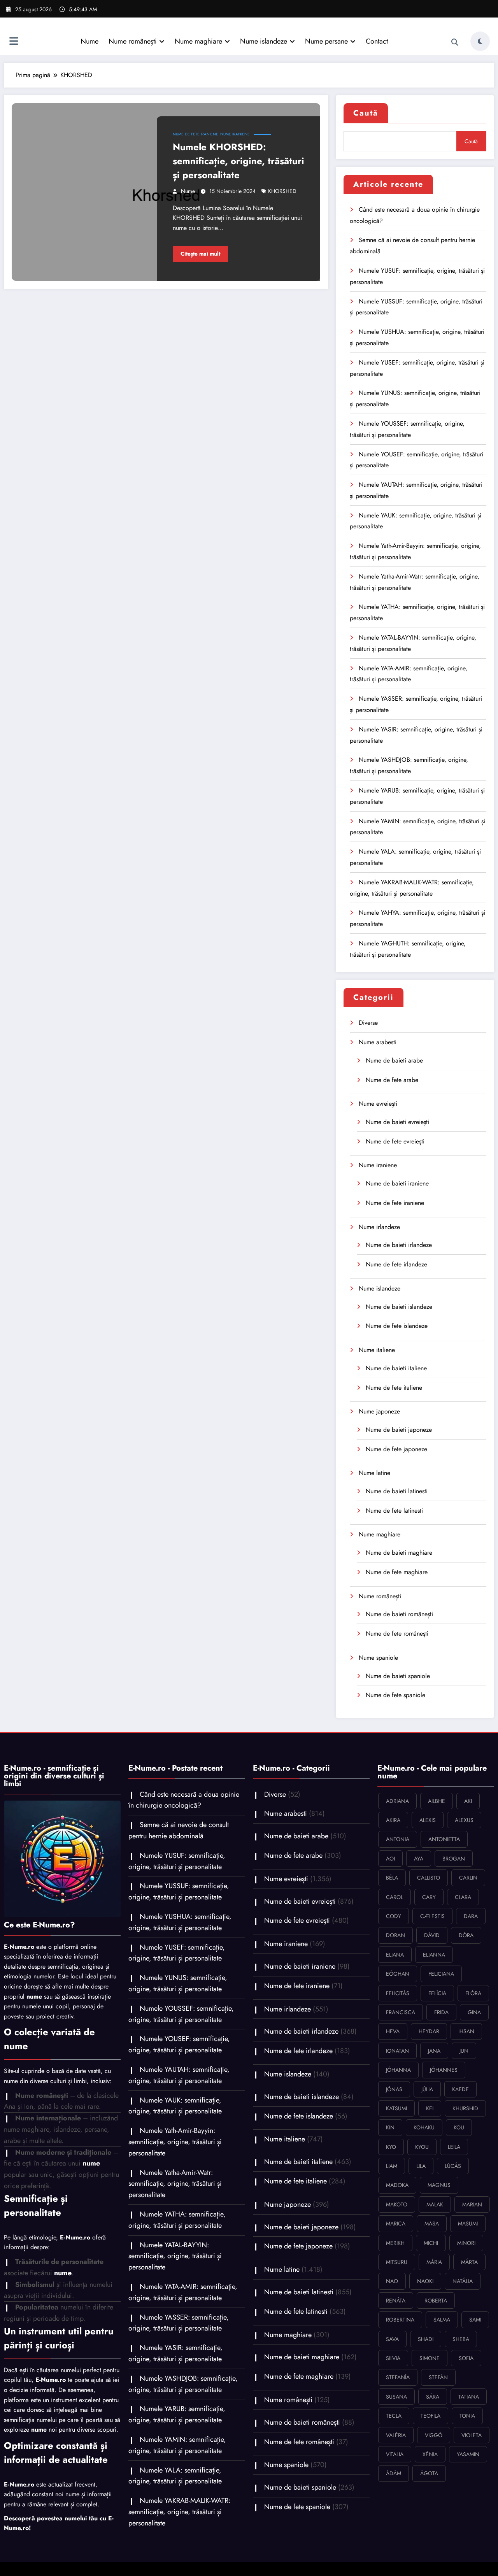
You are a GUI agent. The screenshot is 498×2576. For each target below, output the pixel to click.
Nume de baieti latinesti (397, 1491)
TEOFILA (430, 2416)
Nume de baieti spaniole (398, 1676)
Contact (377, 41)
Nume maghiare (198, 41)
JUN (464, 2051)
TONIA (467, 2416)
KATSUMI (396, 2108)
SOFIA (466, 2358)
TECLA (394, 2416)
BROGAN (454, 1859)
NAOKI (425, 2281)
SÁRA (433, 2397)
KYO (391, 2147)
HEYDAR (429, 2031)
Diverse (368, 1023)
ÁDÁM (394, 2473)
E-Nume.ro (19, 1947)
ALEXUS (464, 1820)
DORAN (395, 1935)
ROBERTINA (400, 2320)
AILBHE (437, 1801)
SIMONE (430, 2358)
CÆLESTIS (432, 1916)
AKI (468, 1801)
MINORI (466, 2243)
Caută (366, 113)
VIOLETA (472, 2435)
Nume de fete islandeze (397, 1326)
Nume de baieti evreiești (397, 1122)
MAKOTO (397, 2204)
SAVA (392, 2339)
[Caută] (455, 42)
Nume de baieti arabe (394, 1060)
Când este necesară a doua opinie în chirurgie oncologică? (184, 1800)
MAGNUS (439, 2185)
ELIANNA (434, 1955)
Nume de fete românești (397, 1633)
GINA (474, 2012)
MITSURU (397, 2262)
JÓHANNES (444, 2070)
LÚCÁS (453, 2166)
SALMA (442, 2320)
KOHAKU (424, 2127)
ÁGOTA (429, 2473)
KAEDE (460, 2089)
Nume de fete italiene (394, 1388)
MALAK (435, 2204)
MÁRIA (434, 2262)
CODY (394, 1916)
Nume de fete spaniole (395, 1695)
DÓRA (466, 1935)
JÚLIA (427, 2089)
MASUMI (468, 2224)
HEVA (393, 2031)
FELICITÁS (398, 1993)
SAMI (475, 2320)
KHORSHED (282, 191)
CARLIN (468, 1878)
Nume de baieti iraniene (397, 1183)
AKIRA (393, 1820)
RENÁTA (396, 2301)
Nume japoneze (379, 1411)
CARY (429, 1897)
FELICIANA (441, 1974)
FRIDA (441, 2012)
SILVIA (393, 2358)
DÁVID (432, 1935)
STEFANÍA (398, 2377)
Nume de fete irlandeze (396, 1264)
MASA (432, 2224)
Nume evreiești (378, 1104)
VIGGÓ (434, 2435)
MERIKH (395, 2243)
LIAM (392, 2166)
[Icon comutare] (14, 42)
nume (188, 191)
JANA (434, 2051)
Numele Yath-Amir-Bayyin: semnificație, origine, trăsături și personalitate (175, 2142)
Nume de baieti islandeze (399, 1307)
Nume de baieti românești (399, 1614)
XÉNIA (430, 2454)
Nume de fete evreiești (395, 1141)
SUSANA (396, 2397)
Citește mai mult (200, 254)
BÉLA (392, 1878)
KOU (459, 2127)
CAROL (395, 1897)
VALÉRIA (396, 2435)
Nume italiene (377, 1350)
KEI (430, 2108)
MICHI (431, 2243)
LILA (421, 2166)
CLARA (463, 1897)
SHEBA (461, 2339)
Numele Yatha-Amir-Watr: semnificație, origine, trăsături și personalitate (175, 2184)
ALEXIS (428, 1820)
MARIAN (472, 2204)
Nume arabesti (378, 1042)
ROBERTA (436, 2301)
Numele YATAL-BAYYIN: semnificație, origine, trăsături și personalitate (175, 2256)
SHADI (426, 2339)
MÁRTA (469, 2262)
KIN (390, 2127)
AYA (419, 1859)
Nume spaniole (378, 1658)
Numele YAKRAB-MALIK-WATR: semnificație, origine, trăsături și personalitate (179, 2512)
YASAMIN (468, 2454)
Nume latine (374, 1473)
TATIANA (469, 2397)
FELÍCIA (437, 1993)
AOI (390, 1859)
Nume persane (326, 41)
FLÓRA (473, 1993)
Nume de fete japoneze (396, 1449)
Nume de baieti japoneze (399, 1430)
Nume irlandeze (379, 1227)
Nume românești (133, 41)
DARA (471, 1916)
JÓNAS (394, 2089)
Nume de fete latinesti (394, 1511)
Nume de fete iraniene (196, 134)
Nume (89, 41)
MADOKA (397, 2185)
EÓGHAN (398, 1974)
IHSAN (466, 2031)
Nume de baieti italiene (396, 1368)
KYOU (422, 2147)
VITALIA (395, 2454)
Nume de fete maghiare (397, 1572)
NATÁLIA (463, 2281)
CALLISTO (429, 1878)
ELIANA (395, 1955)
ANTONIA (398, 1839)
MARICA (396, 2224)
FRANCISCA (401, 2012)
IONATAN (397, 2051)
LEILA (454, 2147)
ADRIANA (397, 1801)
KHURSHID (465, 2108)
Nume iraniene (235, 134)
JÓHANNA (398, 2070)
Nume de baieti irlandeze (399, 1245)
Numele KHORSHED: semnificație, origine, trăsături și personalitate (238, 161)
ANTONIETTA (444, 1839)
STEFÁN (438, 2377)
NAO (392, 2281)
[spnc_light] (480, 41)
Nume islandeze (264, 41)
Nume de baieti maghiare (399, 1553)
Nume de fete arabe (392, 1080)
